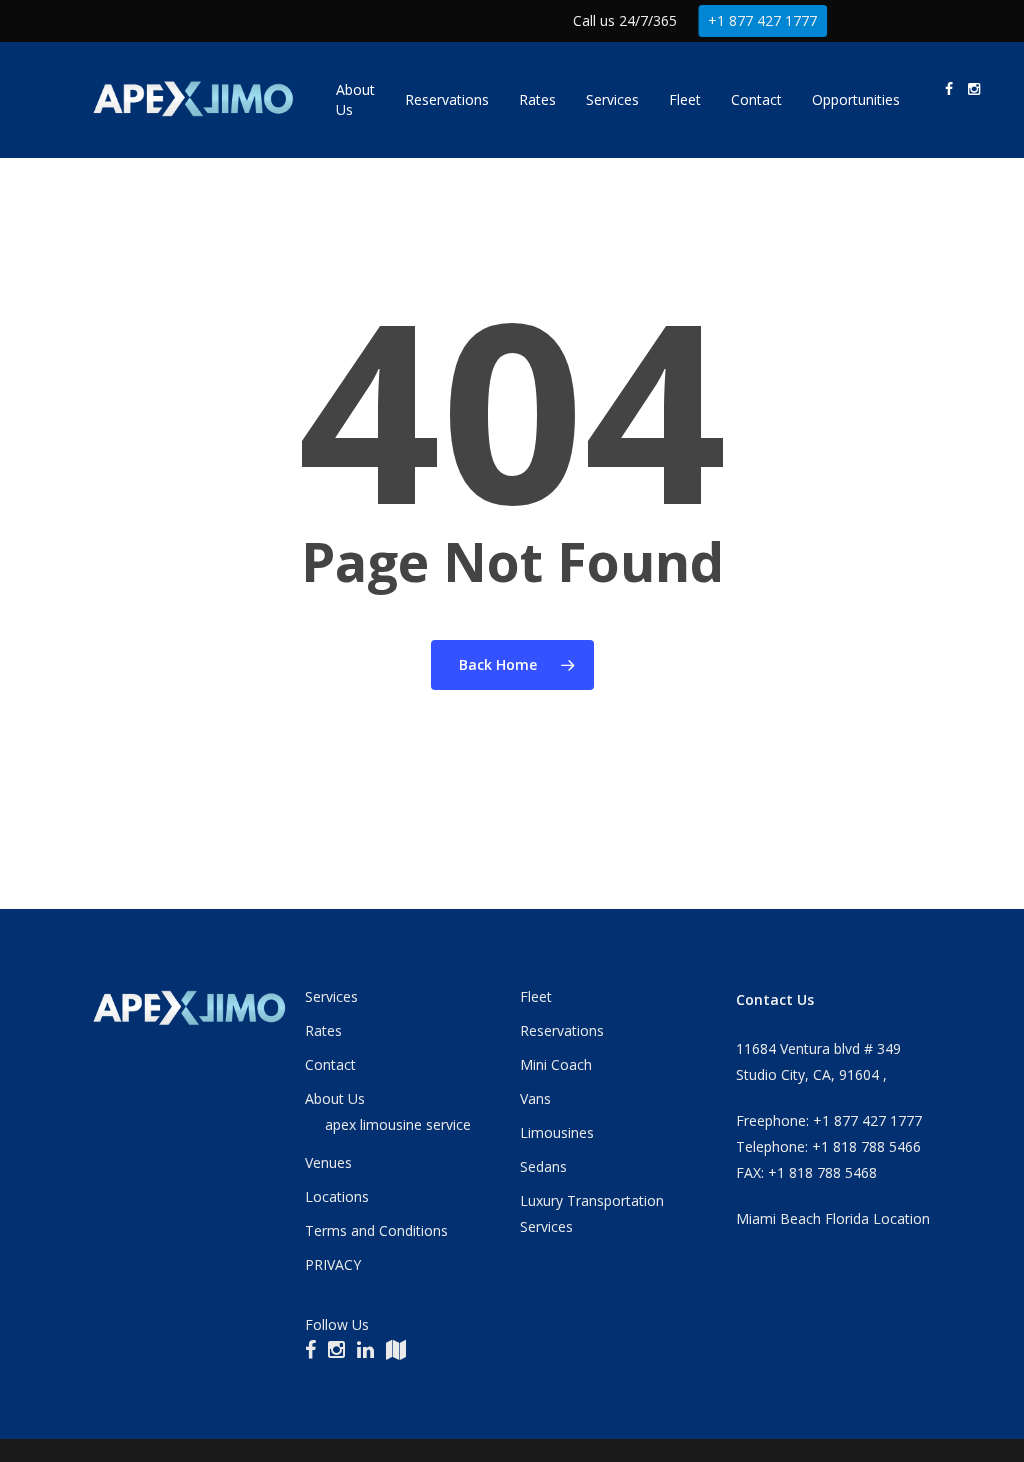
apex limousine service (398, 1124)
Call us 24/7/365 (625, 20)
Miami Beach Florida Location (833, 1218)
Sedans (543, 1166)
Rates (323, 1030)
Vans (535, 1098)
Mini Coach (556, 1064)
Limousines (557, 1132)
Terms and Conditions (376, 1230)
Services (331, 996)
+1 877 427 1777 (762, 20)
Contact (330, 1064)
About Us (335, 1098)
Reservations (562, 1030)
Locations (337, 1196)
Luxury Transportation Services (592, 1213)
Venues (328, 1162)
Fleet (536, 996)
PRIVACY (333, 1264)
